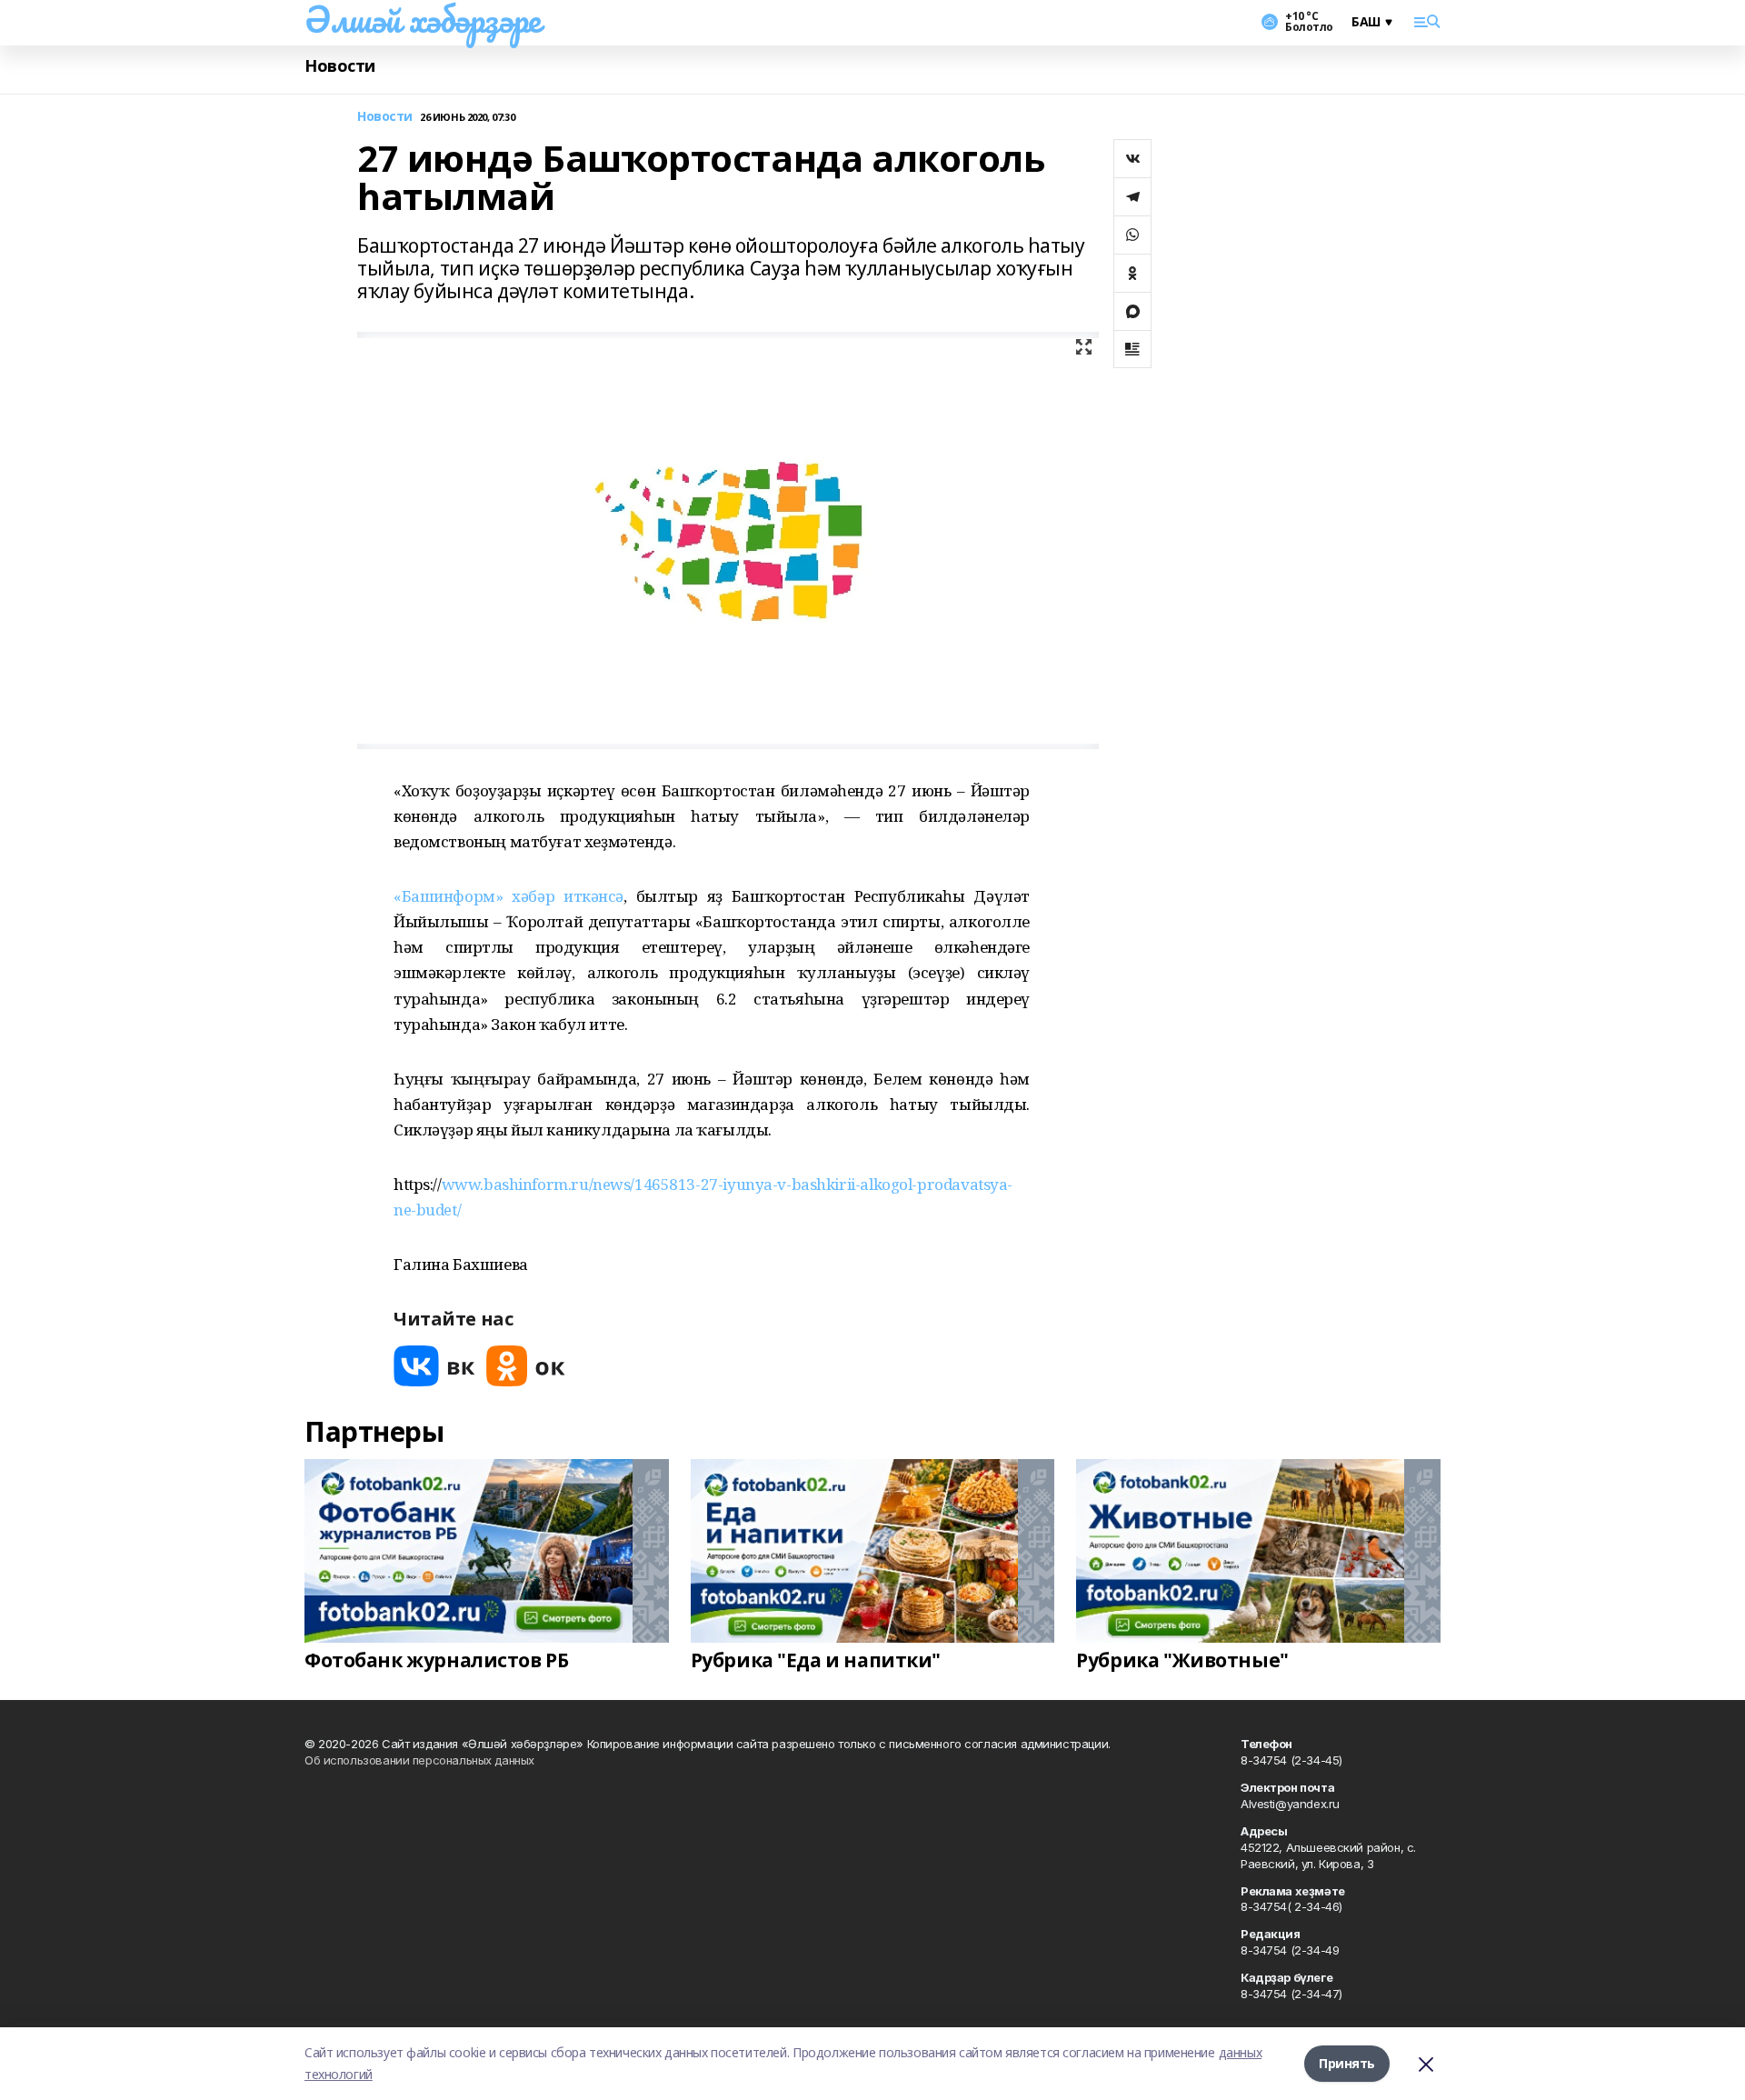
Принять (1347, 2063)
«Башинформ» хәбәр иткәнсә (509, 896)
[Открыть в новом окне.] (434, 1366)
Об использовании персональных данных (419, 1760)
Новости (340, 66)
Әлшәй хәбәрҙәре (423, 19)
